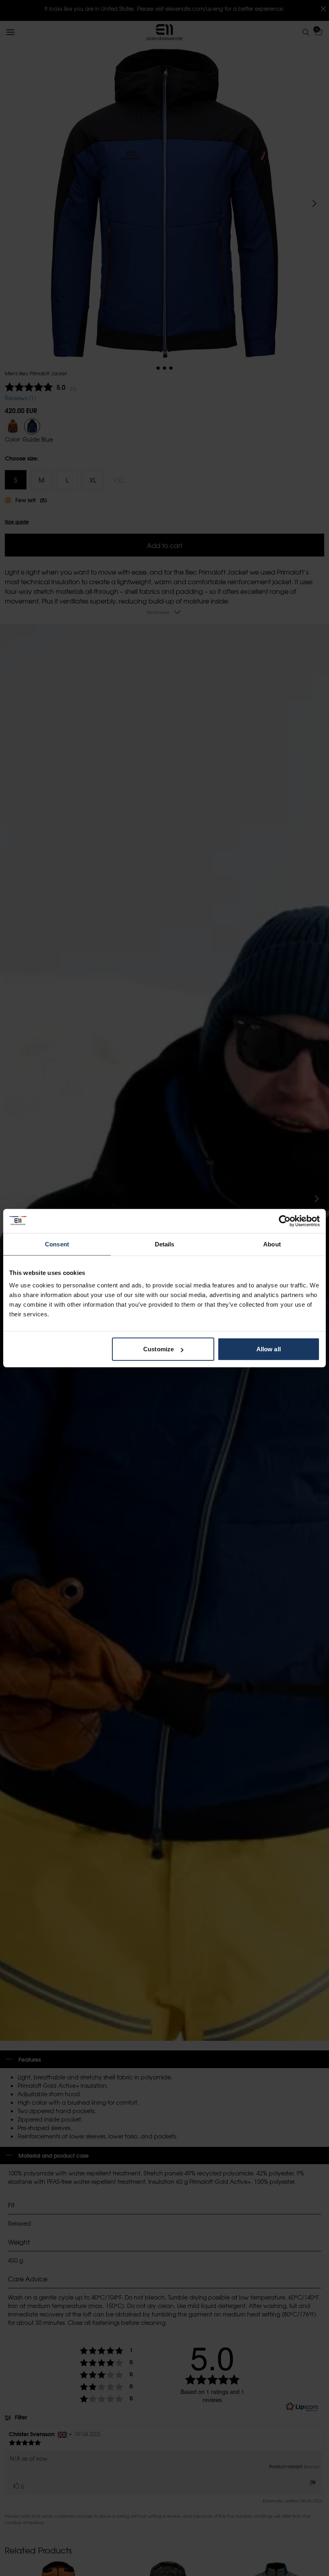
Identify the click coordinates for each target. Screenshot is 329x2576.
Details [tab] (165, 1244)
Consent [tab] (57, 1244)
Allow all (269, 1349)
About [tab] (272, 1244)
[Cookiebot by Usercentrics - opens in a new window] (285, 1221)
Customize (158, 1349)
